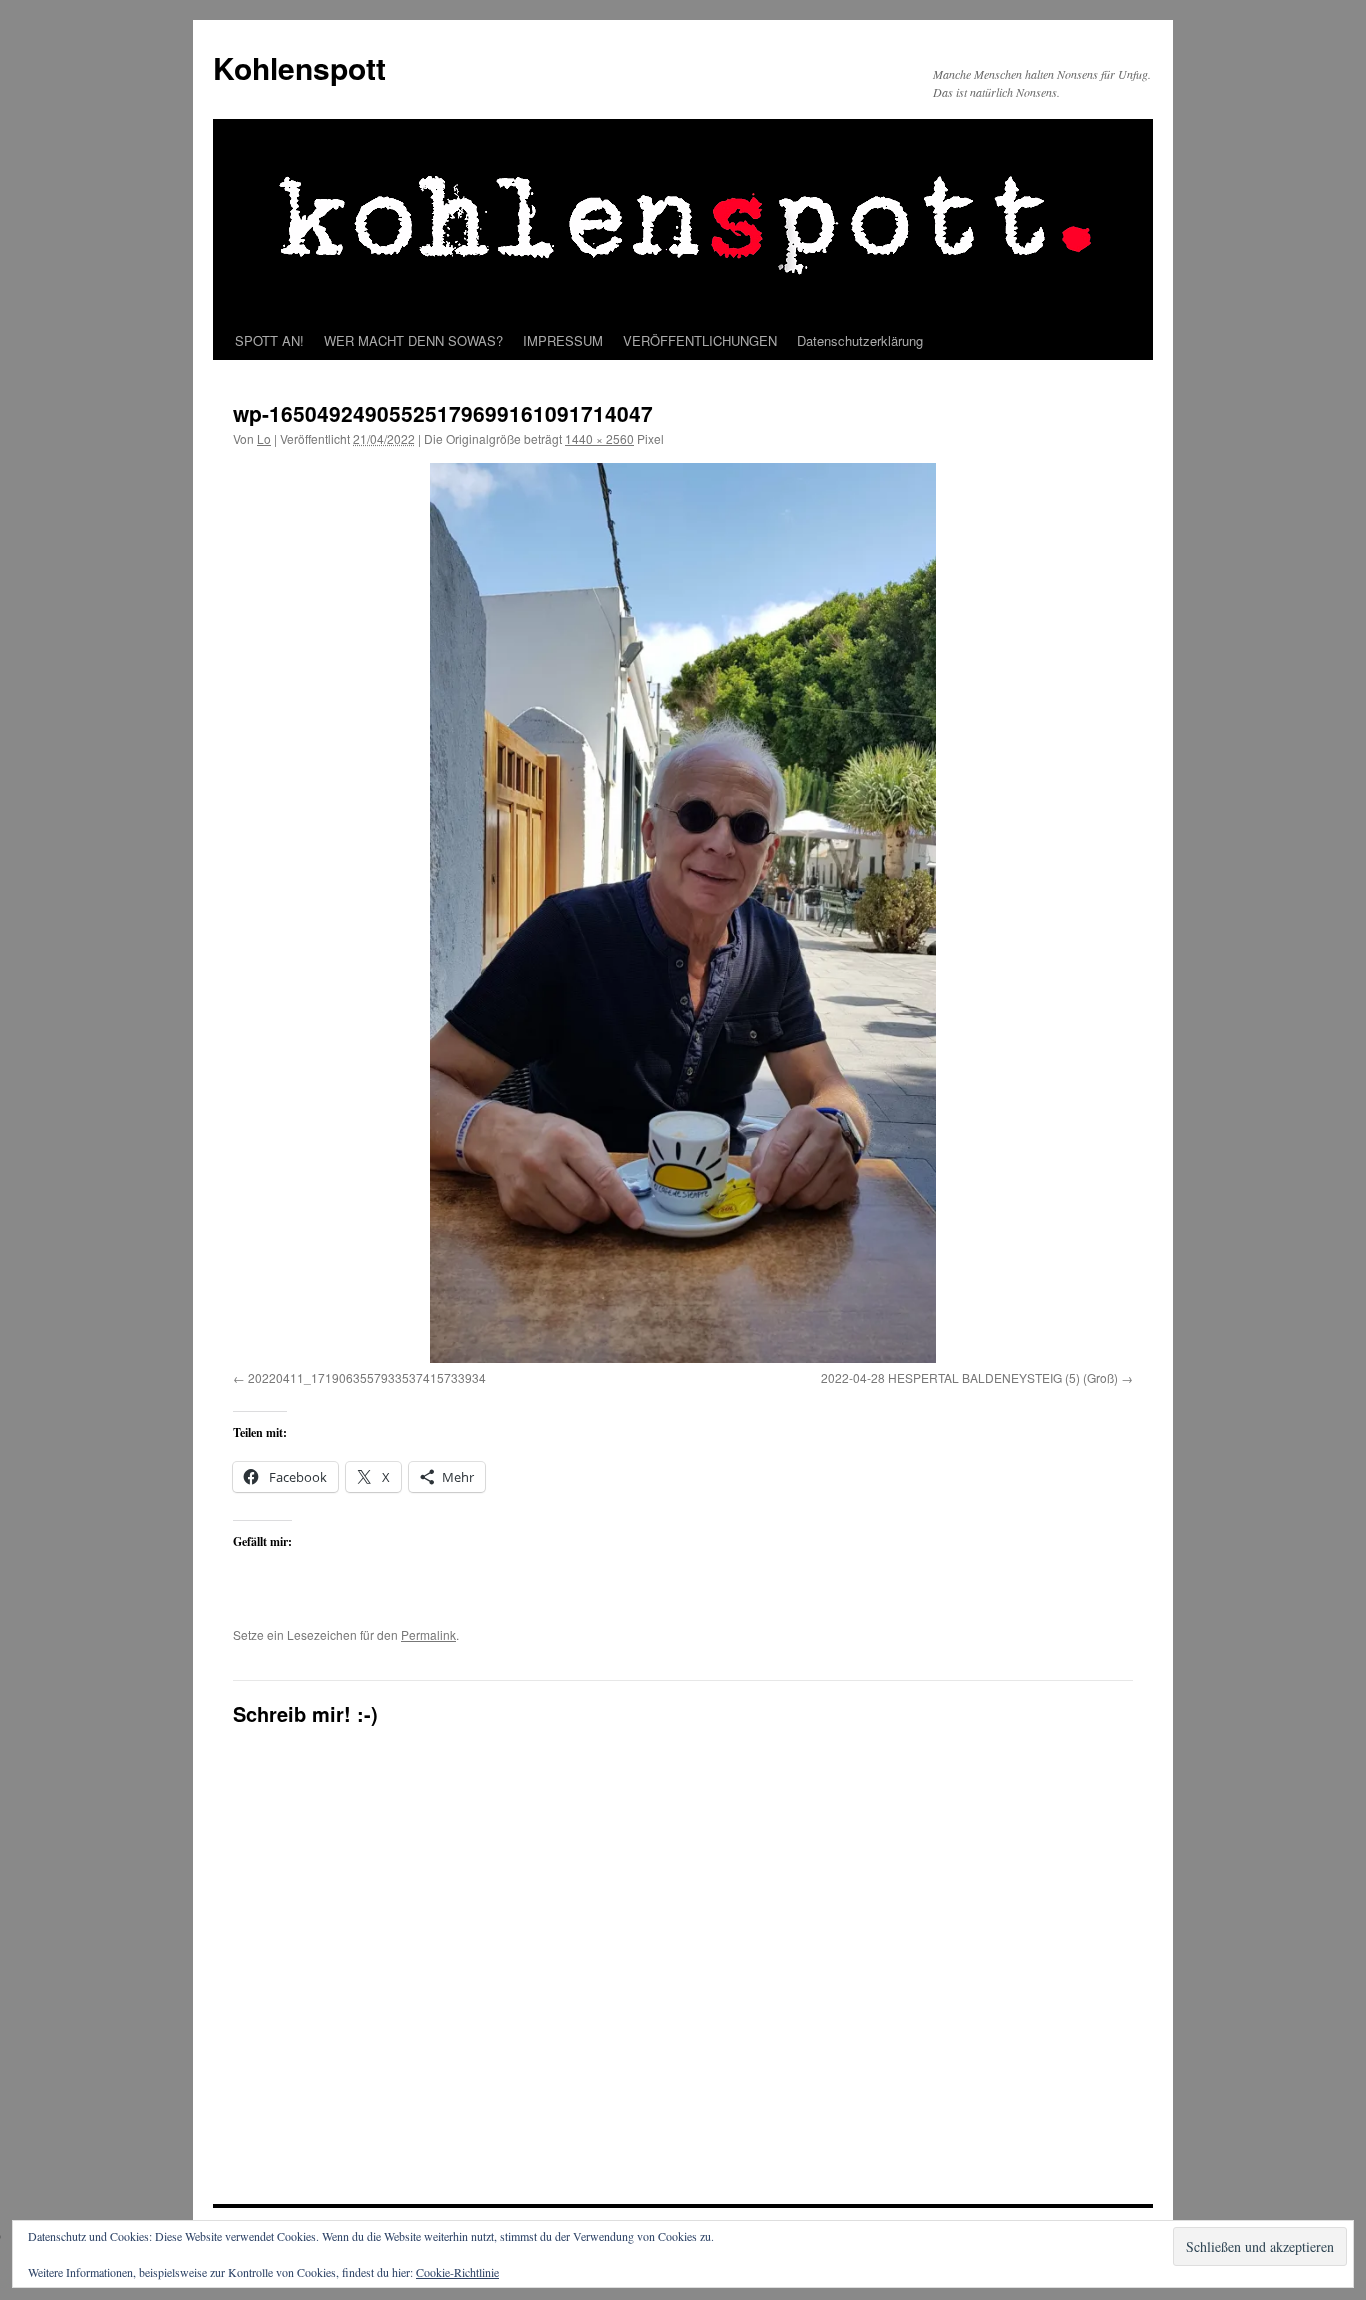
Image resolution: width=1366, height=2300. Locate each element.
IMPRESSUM (563, 340)
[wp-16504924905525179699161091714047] (683, 913)
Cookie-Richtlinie (457, 2272)
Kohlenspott (299, 67)
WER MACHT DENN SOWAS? (413, 340)
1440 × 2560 (599, 438)
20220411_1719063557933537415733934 (367, 1377)
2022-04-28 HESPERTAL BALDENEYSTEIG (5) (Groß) (969, 1377)
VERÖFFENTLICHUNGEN (700, 340)
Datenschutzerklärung (860, 340)
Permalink (428, 1634)
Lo (264, 438)
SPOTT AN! (269, 340)
